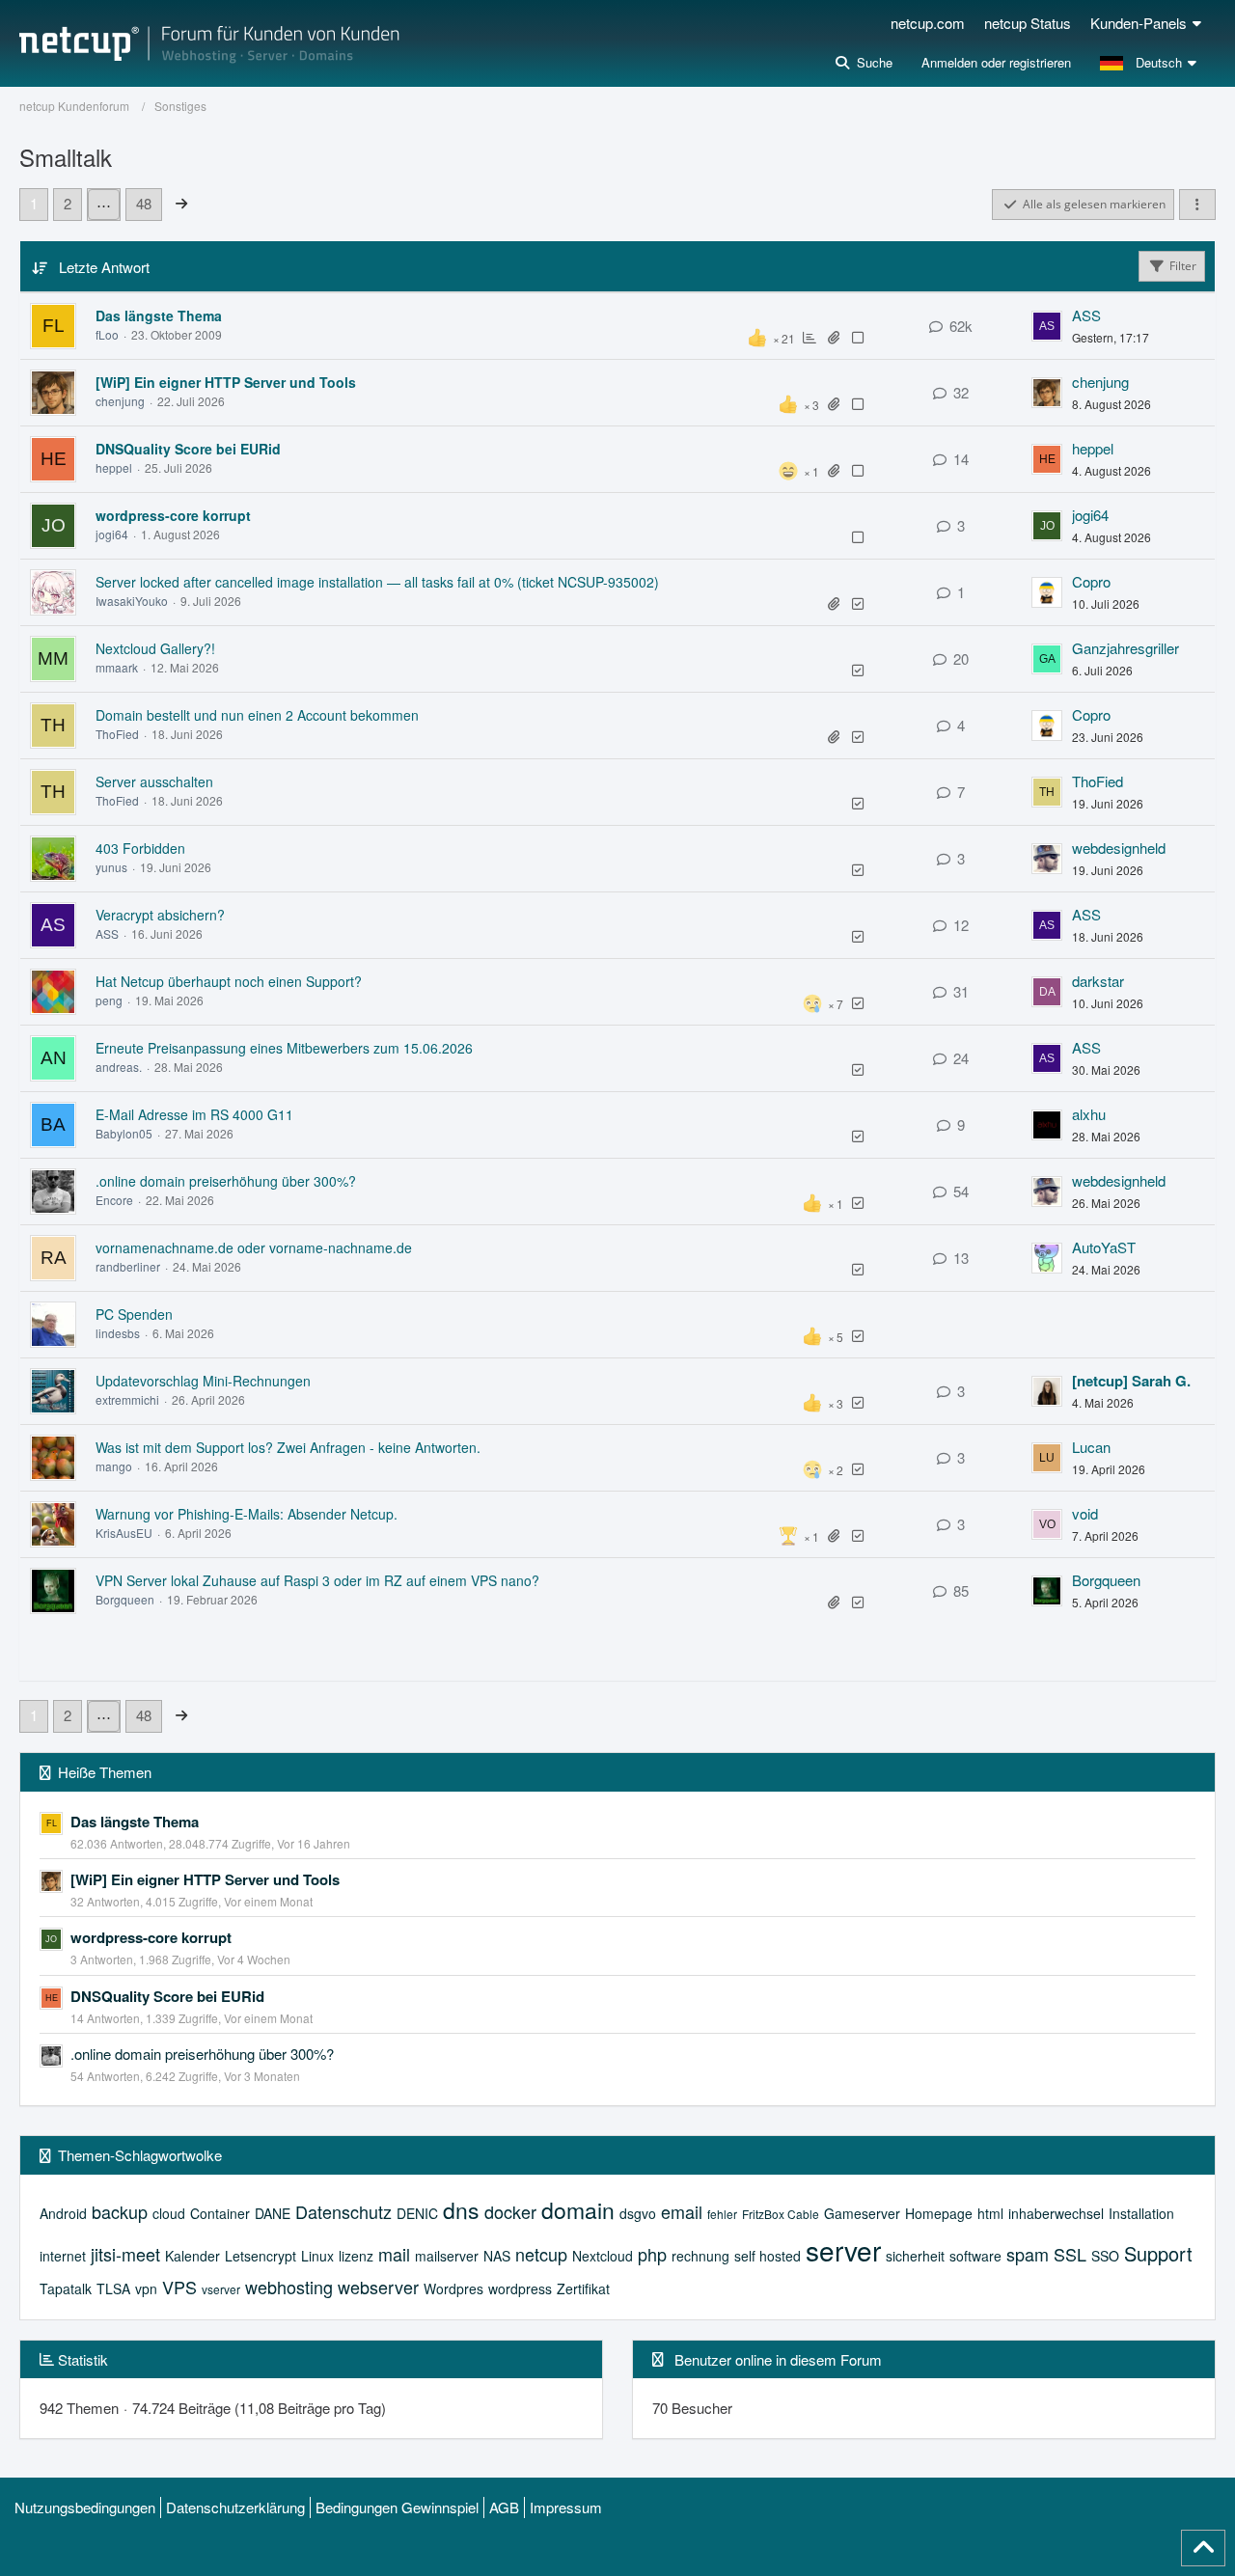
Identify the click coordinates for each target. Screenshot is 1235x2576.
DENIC (417, 2213)
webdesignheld (1119, 848)
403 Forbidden (140, 848)
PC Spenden (134, 1314)
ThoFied (117, 734)
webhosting (289, 2287)
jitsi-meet (125, 2254)
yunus (111, 867)
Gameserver (862, 2213)
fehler (722, 2214)
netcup (541, 2254)
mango (114, 1466)
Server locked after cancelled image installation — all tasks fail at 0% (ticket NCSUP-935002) (377, 582)
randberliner (128, 1266)
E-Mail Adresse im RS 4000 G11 (194, 1114)
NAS (497, 2256)
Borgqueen (125, 1599)
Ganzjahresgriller (1125, 648)
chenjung (120, 401)
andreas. (119, 1067)
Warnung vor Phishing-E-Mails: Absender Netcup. (247, 1514)
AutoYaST (1104, 1247)
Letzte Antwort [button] (104, 267)
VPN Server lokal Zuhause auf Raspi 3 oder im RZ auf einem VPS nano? (317, 1580)
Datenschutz (343, 2211)
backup (120, 2211)
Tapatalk (66, 2288)
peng (109, 1000)
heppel (114, 467)
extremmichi (127, 1399)
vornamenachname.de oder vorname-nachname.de (254, 1247)
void (1085, 1513)
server (843, 2250)
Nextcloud (603, 2256)
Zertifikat (583, 2288)
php (652, 2254)
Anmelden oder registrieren (996, 62)
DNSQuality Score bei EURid (188, 449)
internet (63, 2256)
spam (1028, 2254)
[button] (1151, 63)
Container (220, 2213)
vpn (146, 2288)
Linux (317, 2256)
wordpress (520, 2288)
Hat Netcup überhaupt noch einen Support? (229, 981)
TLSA (113, 2288)
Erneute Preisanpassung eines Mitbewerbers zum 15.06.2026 (284, 1048)
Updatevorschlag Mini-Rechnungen (203, 1381)
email (682, 2211)
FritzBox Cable (781, 2214)
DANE (273, 2213)
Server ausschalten (154, 781)
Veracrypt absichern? (160, 915)
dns (461, 2210)
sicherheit (915, 2256)
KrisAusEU (124, 1533)
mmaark (117, 667)
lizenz (356, 2256)
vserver (221, 2289)
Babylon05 (124, 1133)
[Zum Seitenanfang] (1203, 2548)
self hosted (768, 2256)
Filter (1183, 266)
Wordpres (453, 2288)
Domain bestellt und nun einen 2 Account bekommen (257, 715)
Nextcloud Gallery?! (155, 648)
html (990, 2213)
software (975, 2256)
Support (1158, 2253)
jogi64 (112, 534)
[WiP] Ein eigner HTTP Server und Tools (226, 382)
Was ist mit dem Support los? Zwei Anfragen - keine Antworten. (288, 1447)
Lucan (1091, 1447)
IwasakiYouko (132, 601)
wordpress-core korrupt (173, 515)
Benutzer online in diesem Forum (778, 2359)
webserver (378, 2287)
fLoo (107, 334)
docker (510, 2211)
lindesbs (118, 1333)
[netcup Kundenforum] (209, 43)
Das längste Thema (159, 315)
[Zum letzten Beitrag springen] (1047, 326)
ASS (1086, 315)
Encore (114, 1200)
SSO (1105, 2256)
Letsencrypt (261, 2256)
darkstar (1098, 981)
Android (63, 2213)
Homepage (939, 2213)
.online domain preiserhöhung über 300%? (226, 1181)
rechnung (700, 2256)
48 (144, 203)
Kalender (192, 2256)
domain (578, 2210)
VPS (179, 2287)
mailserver (447, 2256)
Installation (1141, 2213)
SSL (1070, 2254)
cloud (169, 2213)
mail (394, 2254)
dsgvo (638, 2213)
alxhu (1089, 1114)
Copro (1091, 581)
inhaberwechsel (1056, 2213)
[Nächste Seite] (181, 203)
